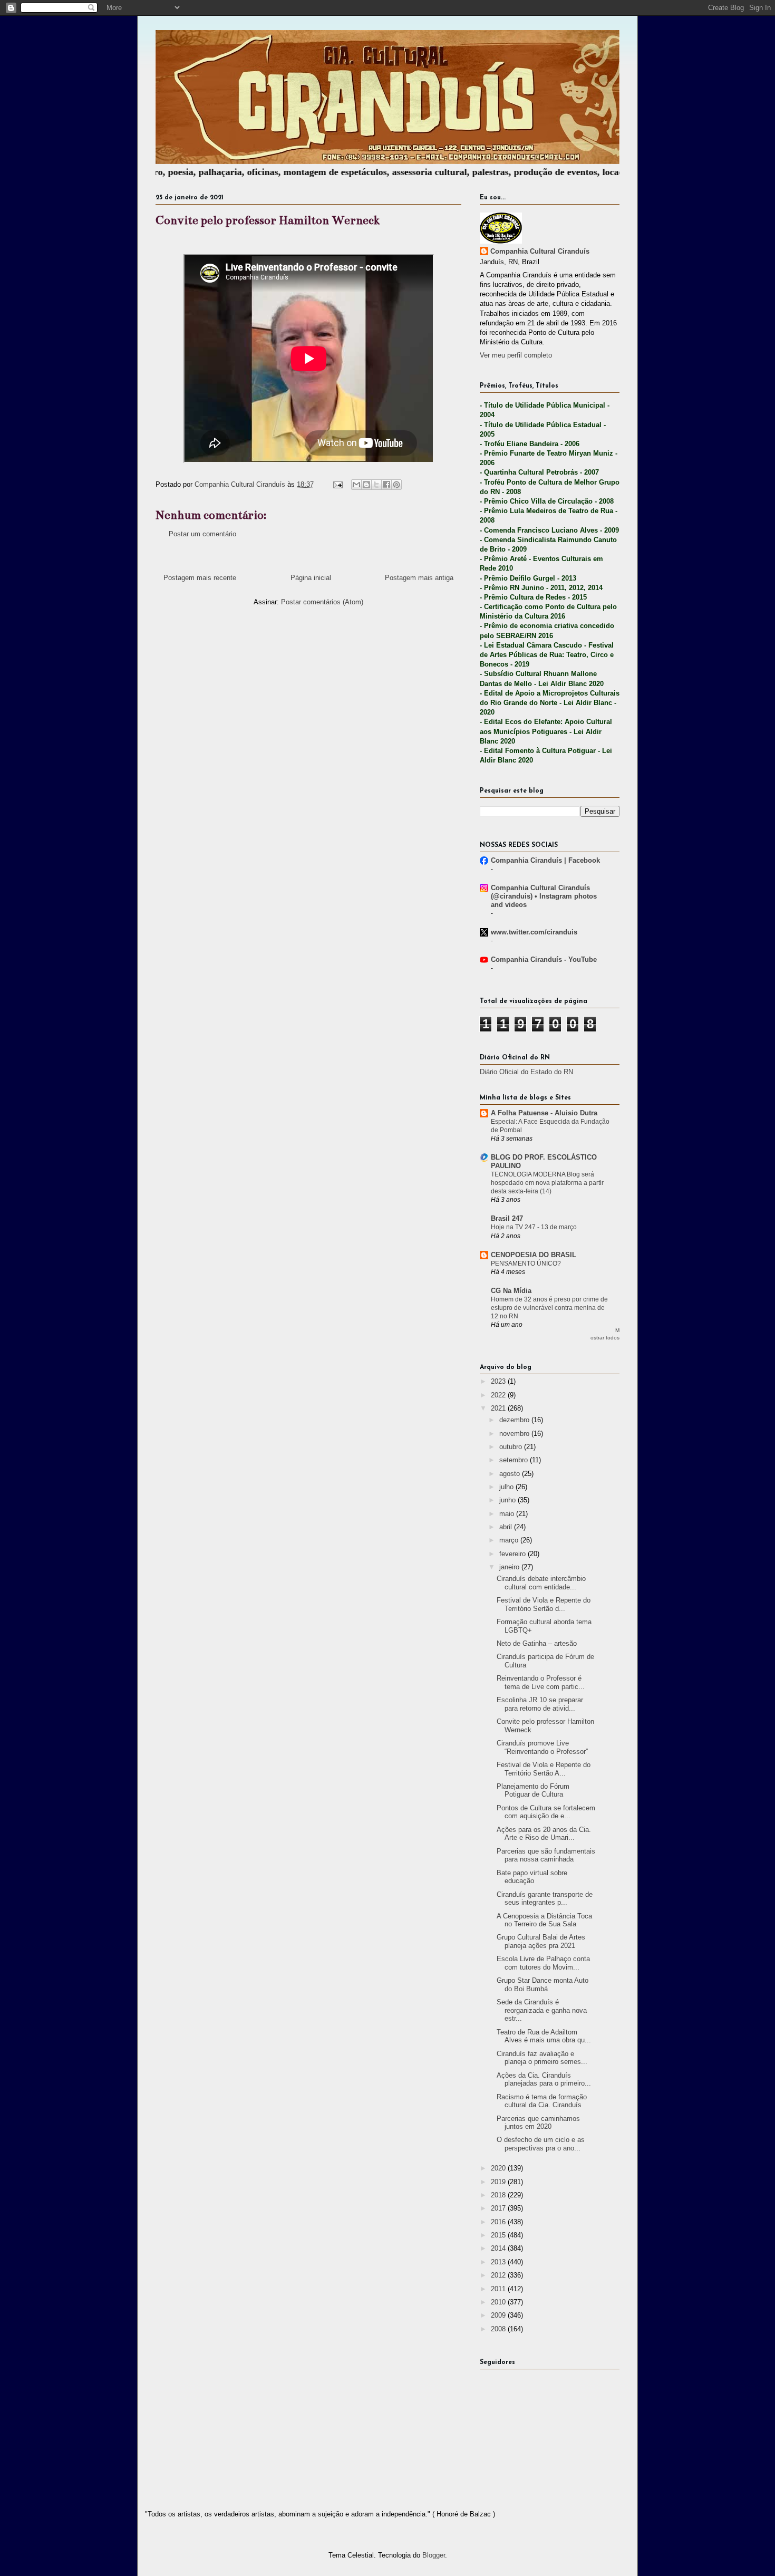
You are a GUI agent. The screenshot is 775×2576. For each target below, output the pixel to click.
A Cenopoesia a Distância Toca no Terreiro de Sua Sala (544, 1920)
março (510, 1540)
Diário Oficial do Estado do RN (526, 1072)
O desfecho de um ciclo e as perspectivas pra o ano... (541, 2144)
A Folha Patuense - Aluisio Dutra (544, 1113)
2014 (499, 2248)
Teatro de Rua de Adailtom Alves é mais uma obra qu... (544, 2036)
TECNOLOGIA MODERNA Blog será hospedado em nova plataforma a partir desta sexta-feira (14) (547, 1183)
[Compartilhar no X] (376, 485)
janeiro (510, 1567)
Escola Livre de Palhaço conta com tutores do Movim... (543, 1963)
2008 (499, 2329)
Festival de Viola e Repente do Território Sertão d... (544, 1604)
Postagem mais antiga (419, 578)
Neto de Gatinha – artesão (537, 1643)
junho (508, 1500)
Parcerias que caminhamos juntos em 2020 (538, 2123)
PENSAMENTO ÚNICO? (526, 1263)
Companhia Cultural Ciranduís (540, 251)
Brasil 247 (507, 1218)
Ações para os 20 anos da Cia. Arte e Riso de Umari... (544, 1834)
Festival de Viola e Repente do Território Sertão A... (544, 1769)
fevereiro (514, 1554)
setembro (515, 1460)
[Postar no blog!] (366, 485)
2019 (499, 2182)
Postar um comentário (202, 534)
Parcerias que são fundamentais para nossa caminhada (546, 1855)
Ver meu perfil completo (516, 355)
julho (507, 1487)
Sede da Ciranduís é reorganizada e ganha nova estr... (542, 2010)
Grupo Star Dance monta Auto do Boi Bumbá (542, 1985)
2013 (499, 2262)
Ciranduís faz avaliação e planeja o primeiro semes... (542, 2058)
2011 (499, 2289)
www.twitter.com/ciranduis (534, 932)
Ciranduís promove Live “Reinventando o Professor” (542, 1747)
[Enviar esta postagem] (337, 484)
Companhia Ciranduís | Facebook (545, 860)
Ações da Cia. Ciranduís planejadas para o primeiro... (544, 2080)
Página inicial (311, 578)
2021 (499, 1408)
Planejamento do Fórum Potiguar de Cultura (533, 1791)
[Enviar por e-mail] (356, 485)
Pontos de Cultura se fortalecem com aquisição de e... (546, 1812)
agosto (511, 1474)
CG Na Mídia (511, 1291)
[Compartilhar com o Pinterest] (396, 485)
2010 (499, 2302)
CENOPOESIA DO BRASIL (534, 1255)
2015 (499, 2235)
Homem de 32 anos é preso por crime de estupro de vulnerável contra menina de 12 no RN (549, 1308)
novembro (515, 1434)
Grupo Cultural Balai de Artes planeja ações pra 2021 (541, 1941)
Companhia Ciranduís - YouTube (544, 959)
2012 (499, 2275)
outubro (512, 1447)
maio (508, 1514)
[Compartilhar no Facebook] (386, 485)
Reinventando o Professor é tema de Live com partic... (541, 1682)
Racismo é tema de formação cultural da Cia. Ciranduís (542, 2101)
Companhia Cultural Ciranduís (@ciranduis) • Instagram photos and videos (544, 896)
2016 (499, 2222)
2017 (499, 2208)
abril (507, 1527)
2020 (499, 2168)
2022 (499, 1395)
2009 (499, 2315)
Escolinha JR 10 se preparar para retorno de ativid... (540, 1704)
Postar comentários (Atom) (322, 602)
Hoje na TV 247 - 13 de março (534, 1227)
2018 (499, 2195)
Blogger (434, 2555)
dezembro (515, 1420)
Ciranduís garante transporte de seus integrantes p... (545, 1899)
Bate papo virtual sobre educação (532, 1877)
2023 (499, 1381)
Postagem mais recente (200, 578)
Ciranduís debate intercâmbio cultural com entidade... (541, 1583)
